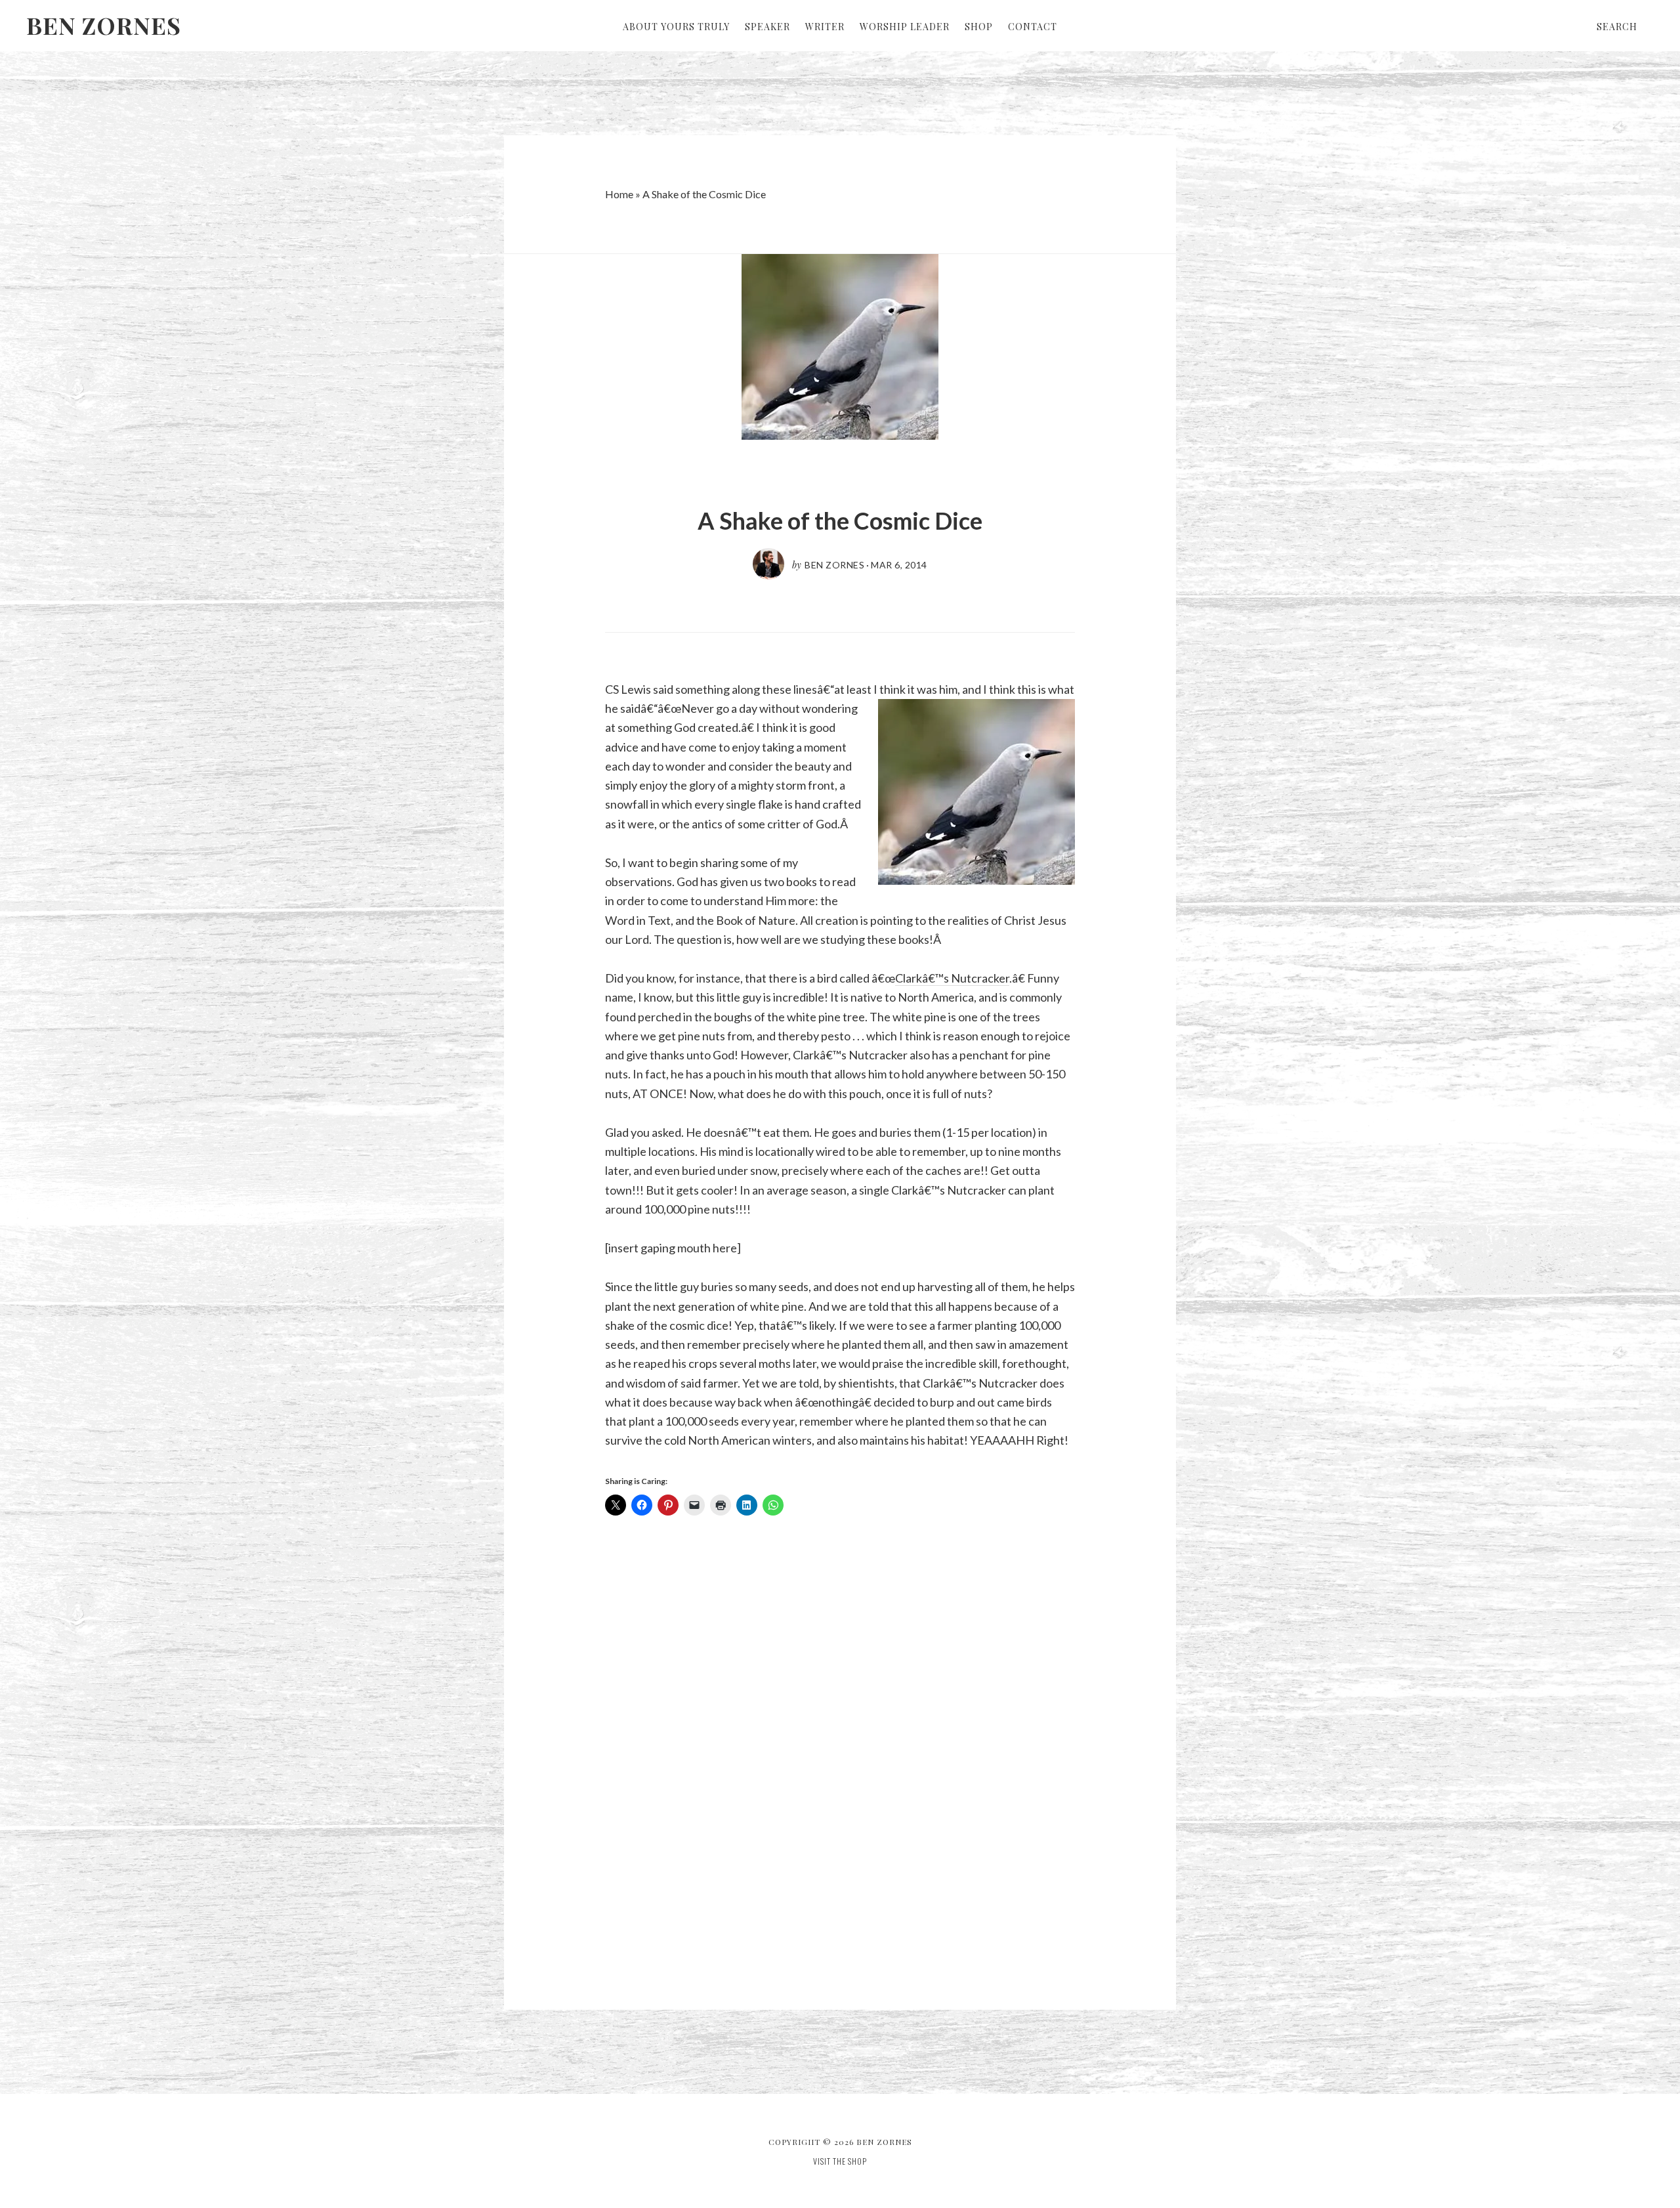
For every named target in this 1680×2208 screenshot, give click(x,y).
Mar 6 (886, 565)
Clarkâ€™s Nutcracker (952, 978)
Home (619, 194)
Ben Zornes (104, 25)
